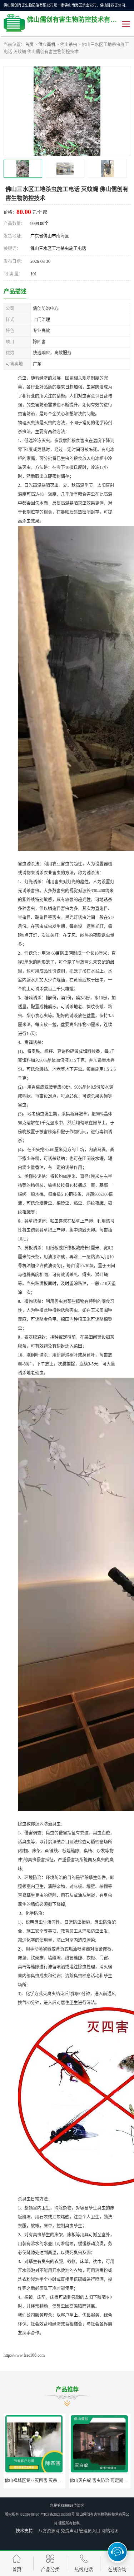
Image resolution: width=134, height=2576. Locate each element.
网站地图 (110, 2531)
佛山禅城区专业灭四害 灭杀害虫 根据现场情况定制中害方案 (61, 2481)
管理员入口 (90, 2531)
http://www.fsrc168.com (24, 2355)
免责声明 (69, 2531)
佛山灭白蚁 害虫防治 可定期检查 (101, 2481)
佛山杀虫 (69, 45)
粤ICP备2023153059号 (58, 2514)
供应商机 (47, 45)
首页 (29, 45)
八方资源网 (49, 2531)
